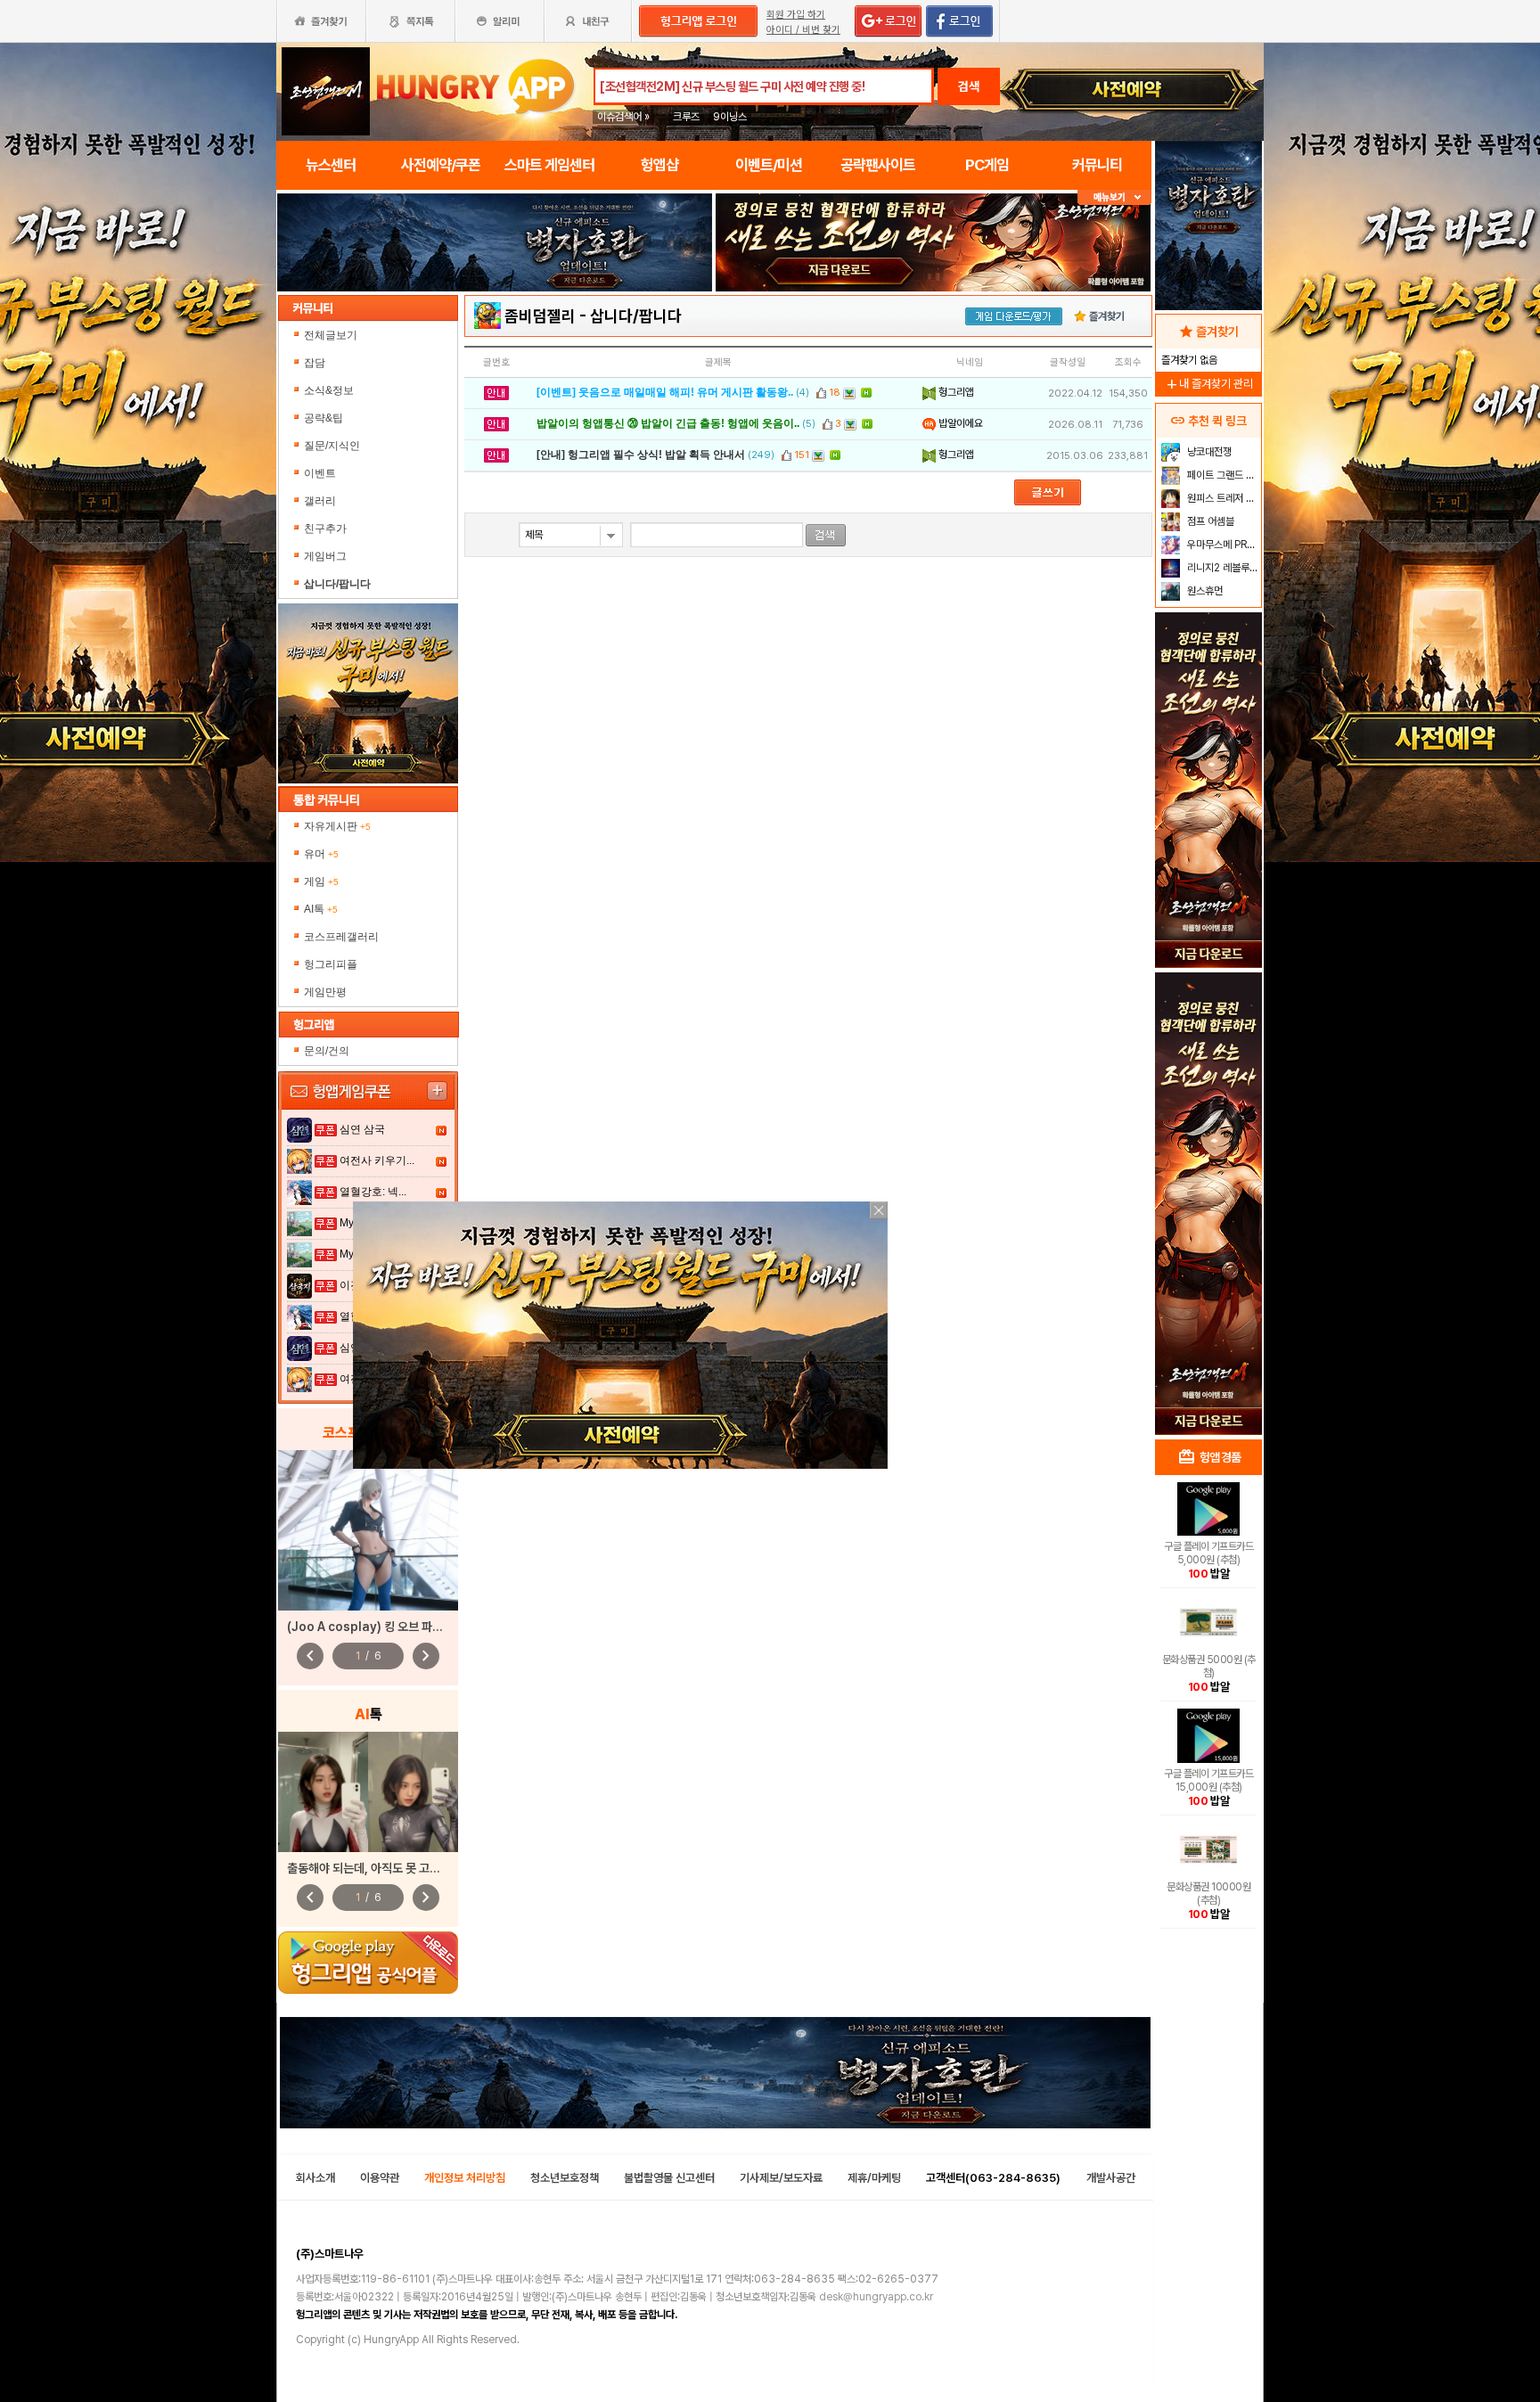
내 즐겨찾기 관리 (1208, 384)
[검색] (826, 535)
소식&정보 (329, 390)
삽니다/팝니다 (636, 316)
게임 (321, 881)
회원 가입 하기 (796, 15)
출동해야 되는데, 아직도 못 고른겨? (373, 1868)
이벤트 (320, 473)
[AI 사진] (368, 1792)
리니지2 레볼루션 (1221, 568)
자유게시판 (337, 826)
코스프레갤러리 (341, 937)
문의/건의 (327, 1051)
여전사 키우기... (377, 1160)
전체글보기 (331, 335)
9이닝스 (730, 117)
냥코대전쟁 (1208, 452)
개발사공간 (1111, 2178)
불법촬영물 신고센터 (669, 2178)
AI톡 (321, 909)
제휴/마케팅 (874, 2178)
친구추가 (325, 529)
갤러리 (320, 501)
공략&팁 (324, 418)
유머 (321, 854)
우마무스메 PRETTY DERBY (1222, 545)
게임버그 (325, 556)
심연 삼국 (362, 1129)
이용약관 (380, 2178)
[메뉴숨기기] (1114, 197)
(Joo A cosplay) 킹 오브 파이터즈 (376, 1627)
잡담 (315, 363)
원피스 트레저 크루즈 (1222, 498)
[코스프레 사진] (368, 1530)
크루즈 (686, 117)
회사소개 (315, 2178)
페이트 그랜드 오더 (1222, 475)
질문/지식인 (332, 446)
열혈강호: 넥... (373, 1192)
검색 (969, 86)
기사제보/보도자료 (781, 2178)
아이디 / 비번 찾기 (803, 30)
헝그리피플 (331, 964)
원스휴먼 (1204, 591)
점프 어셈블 (1209, 521)
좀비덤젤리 (540, 316)
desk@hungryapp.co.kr (876, 2297)
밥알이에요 (959, 423)
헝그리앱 (955, 392)
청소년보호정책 (565, 2178)
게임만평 (325, 992)
